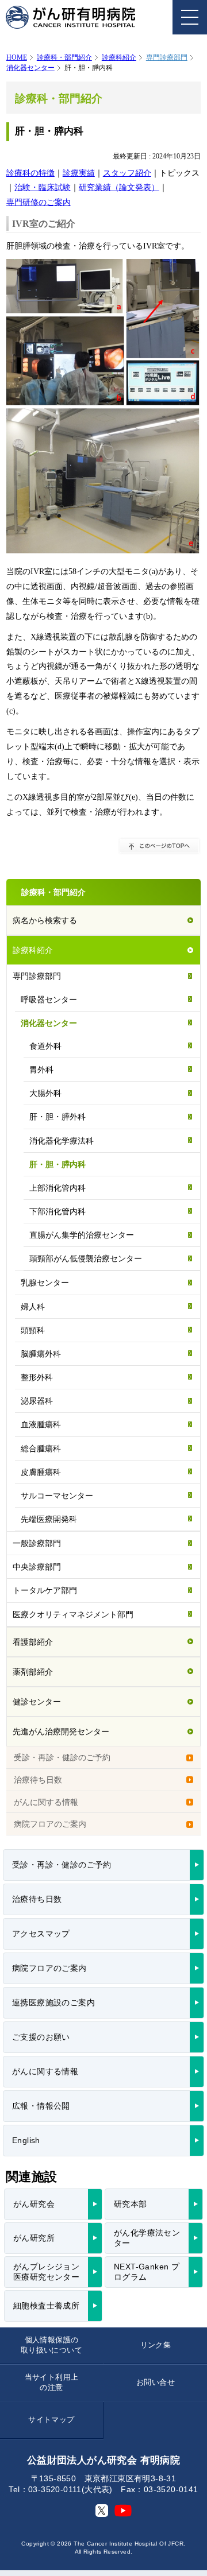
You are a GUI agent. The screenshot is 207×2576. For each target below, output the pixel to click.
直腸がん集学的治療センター (82, 1235)
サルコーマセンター (57, 1496)
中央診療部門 (37, 1567)
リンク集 (156, 2345)
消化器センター (30, 68)
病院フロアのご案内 (50, 1824)
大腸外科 (45, 1093)
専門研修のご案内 (39, 202)
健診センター (37, 1702)
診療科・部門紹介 (64, 57)
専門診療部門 (37, 976)
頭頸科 (33, 1330)
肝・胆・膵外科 (57, 1117)
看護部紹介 (33, 1642)
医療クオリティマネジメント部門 (73, 1614)
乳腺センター (45, 1283)
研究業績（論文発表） (119, 187)
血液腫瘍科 (41, 1424)
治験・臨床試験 (43, 187)
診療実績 (79, 173)
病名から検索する (45, 920)
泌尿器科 (37, 1401)
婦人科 (33, 1307)
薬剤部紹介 (33, 1672)
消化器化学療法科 (62, 1141)
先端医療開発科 (49, 1519)
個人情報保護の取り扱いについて (51, 2345)
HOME (17, 57)
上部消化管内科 (57, 1188)
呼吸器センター (49, 1000)
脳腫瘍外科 (41, 1354)
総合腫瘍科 (41, 1448)
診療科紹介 (119, 57)
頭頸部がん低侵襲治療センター (86, 1258)
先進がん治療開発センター (61, 1731)
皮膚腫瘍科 (41, 1472)
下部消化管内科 (57, 1211)
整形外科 (37, 1377)
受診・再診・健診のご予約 (62, 1757)
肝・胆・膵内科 (57, 1164)
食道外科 (45, 1046)
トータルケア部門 (45, 1590)
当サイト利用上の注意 (52, 2382)
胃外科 (41, 1070)
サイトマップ (51, 2420)
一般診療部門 (37, 1543)
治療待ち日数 (38, 1780)
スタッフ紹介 (127, 173)
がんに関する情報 (46, 1802)
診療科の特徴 (30, 173)
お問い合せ (156, 2382)
